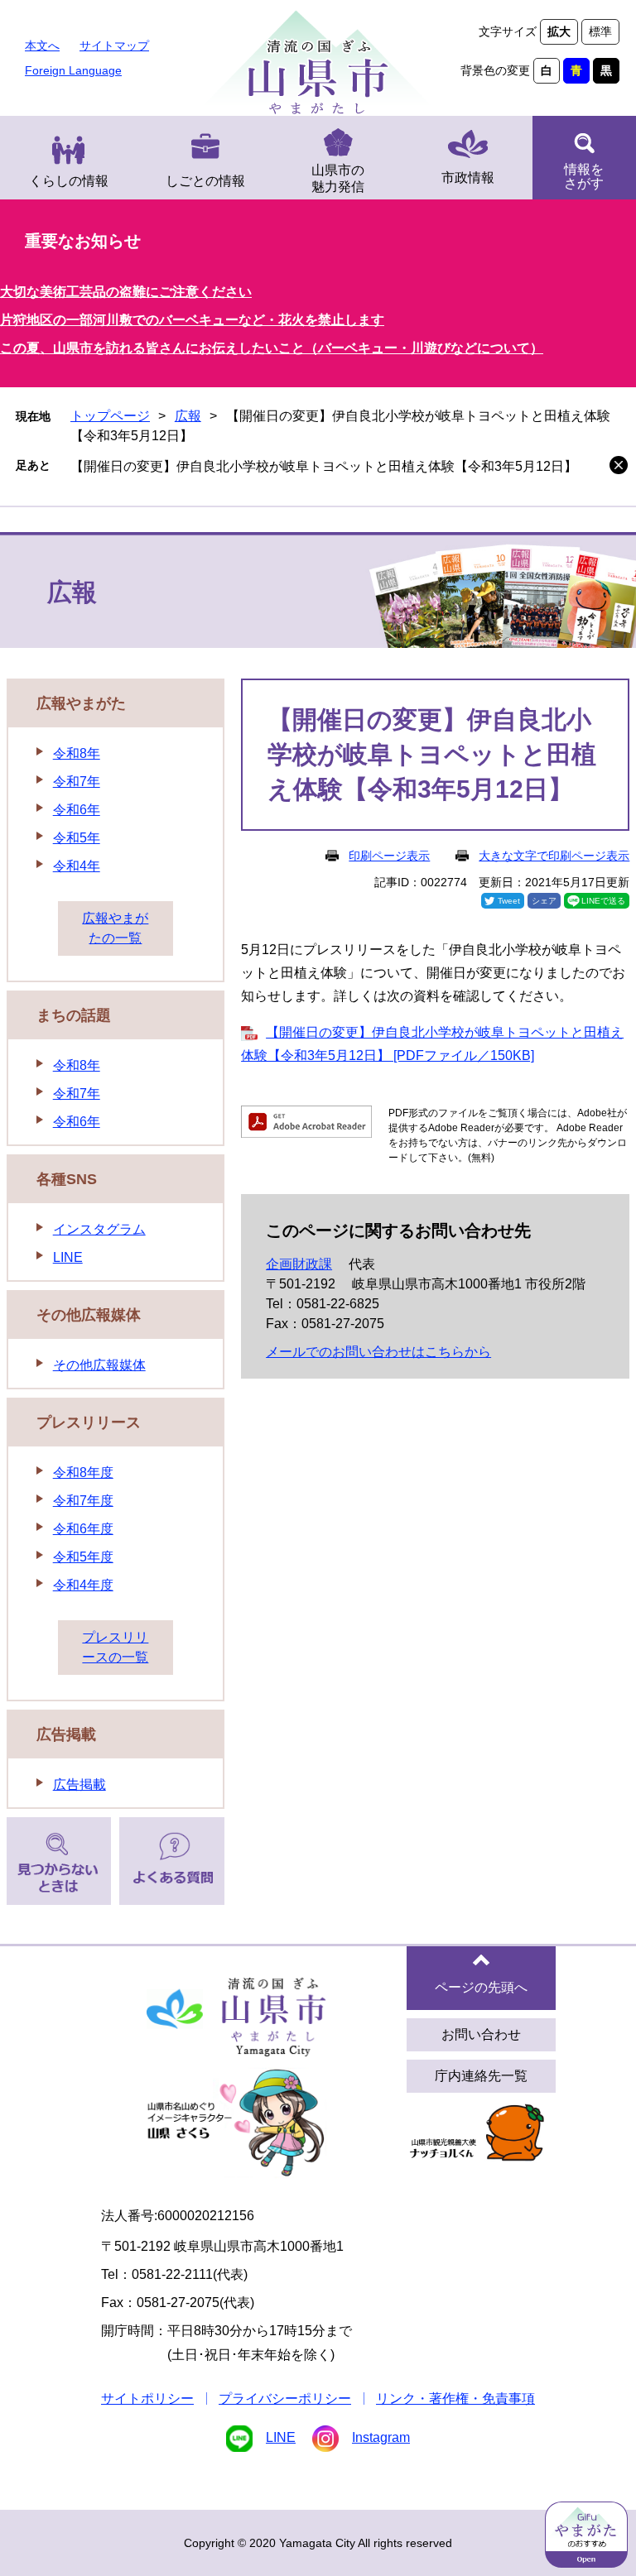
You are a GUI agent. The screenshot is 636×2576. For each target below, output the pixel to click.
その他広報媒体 (89, 1315)
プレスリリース (89, 1422)
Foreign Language (73, 70)
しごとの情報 (205, 181)
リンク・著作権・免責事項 (455, 2399)
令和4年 (77, 866)
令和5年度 (83, 1557)
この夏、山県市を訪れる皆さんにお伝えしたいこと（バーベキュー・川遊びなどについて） (272, 348)
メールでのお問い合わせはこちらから (378, 1352)
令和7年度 (83, 1501)
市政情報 (468, 177)
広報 (188, 416)
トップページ (110, 416)
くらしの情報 (69, 181)
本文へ (42, 46)
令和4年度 (83, 1585)
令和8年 (77, 753)
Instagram (381, 2437)
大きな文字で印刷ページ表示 (554, 856)
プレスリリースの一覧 (115, 1647)
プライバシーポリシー (285, 2399)
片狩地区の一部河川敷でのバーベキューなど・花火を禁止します (192, 320)
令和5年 (77, 838)
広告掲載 (66, 1734)
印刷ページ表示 (389, 856)
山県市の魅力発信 (338, 178)
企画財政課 (299, 1264)
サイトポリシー (147, 2399)
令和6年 (77, 810)
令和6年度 (83, 1529)
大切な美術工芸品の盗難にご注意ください (126, 292)
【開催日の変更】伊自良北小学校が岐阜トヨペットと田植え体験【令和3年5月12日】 (324, 466)
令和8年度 (83, 1473)
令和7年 (77, 782)
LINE (68, 1257)
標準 (600, 31)
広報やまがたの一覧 (115, 928)
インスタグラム (99, 1229)
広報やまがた (81, 703)
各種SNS (67, 1179)
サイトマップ (114, 46)
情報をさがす (584, 176)
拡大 (559, 31)
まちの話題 (74, 1015)
